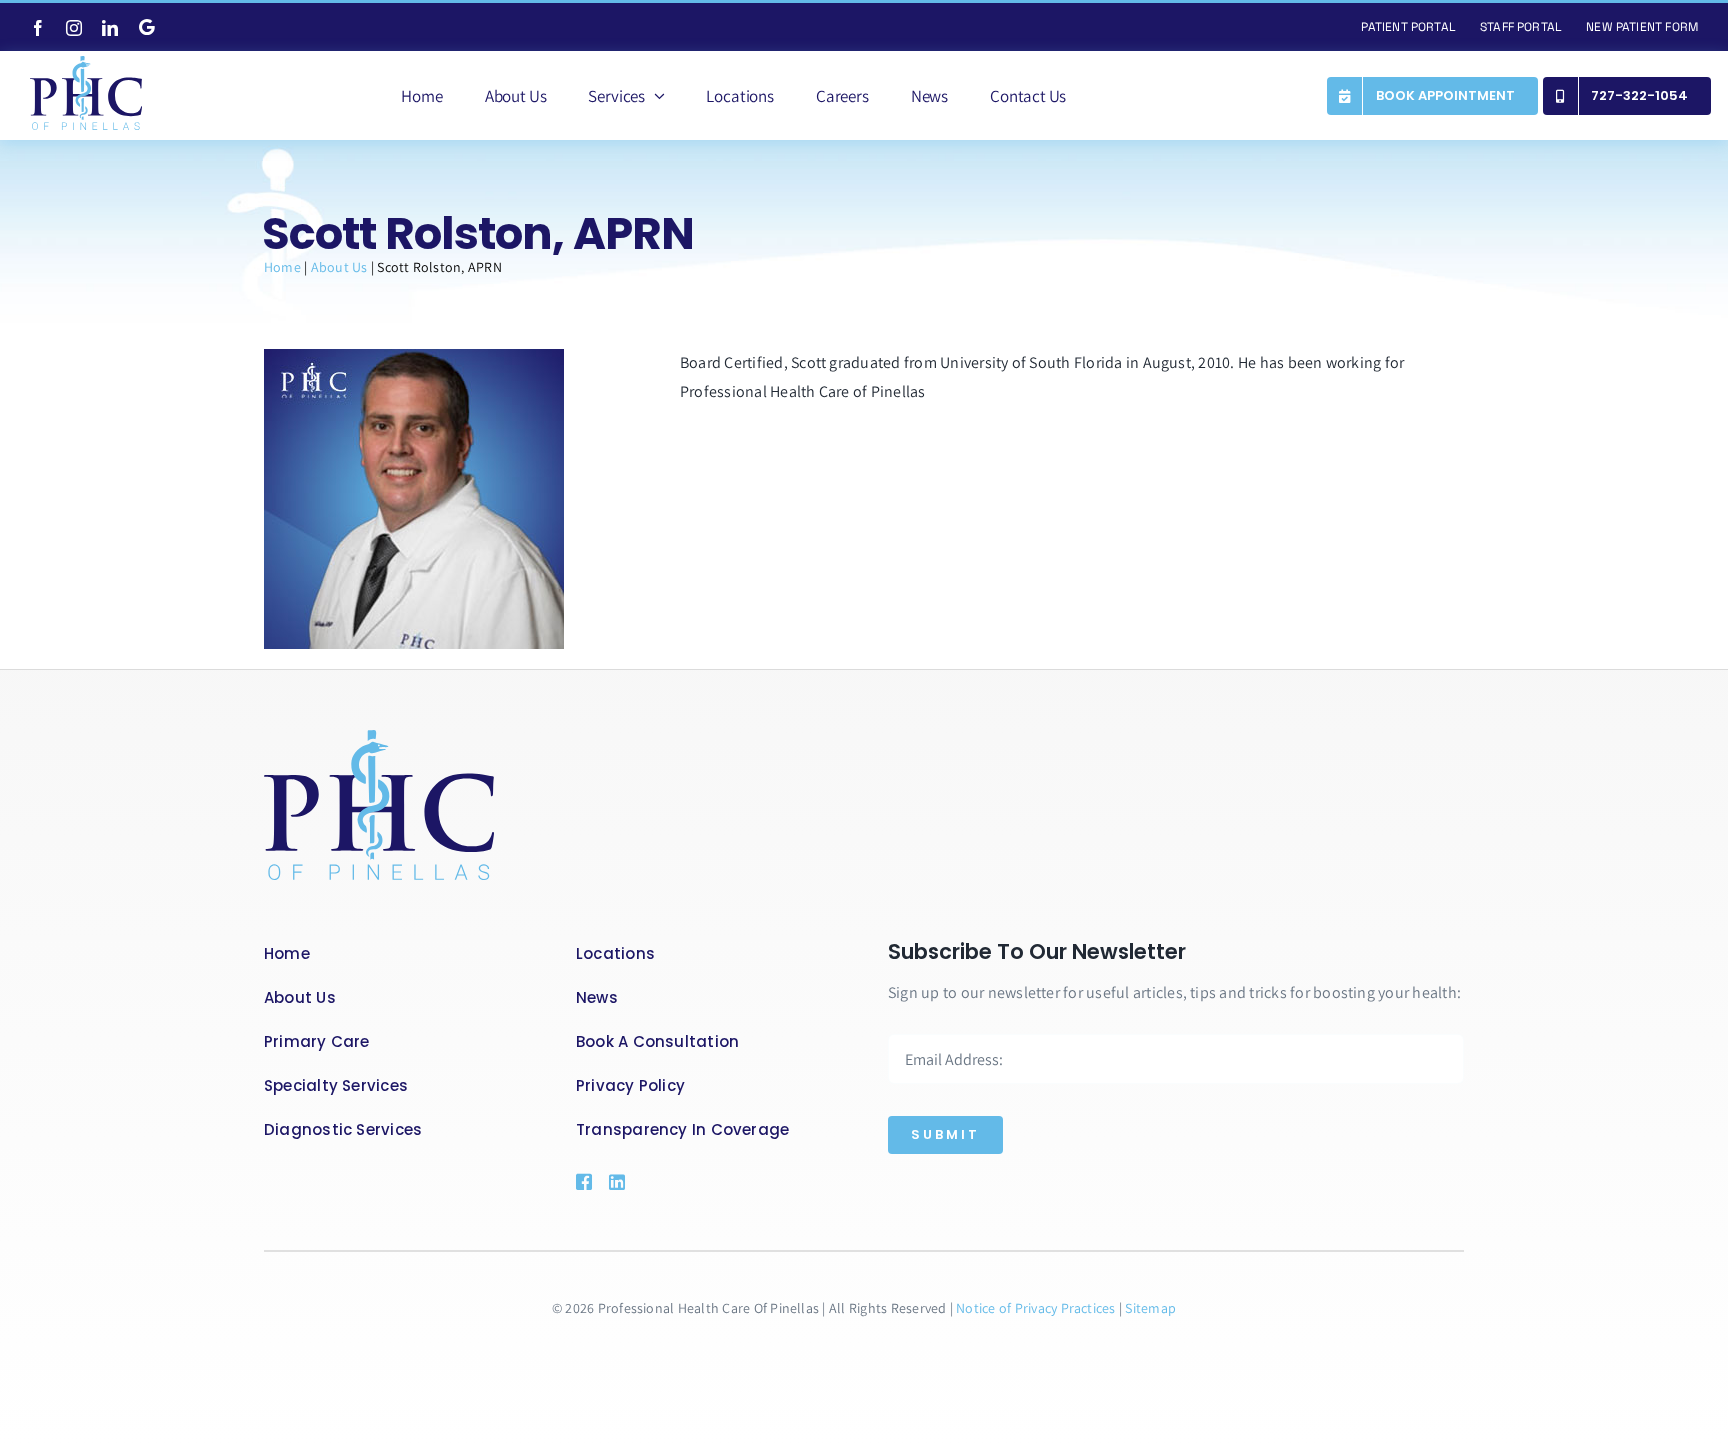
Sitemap (1150, 1308)
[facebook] (38, 28)
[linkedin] (110, 28)
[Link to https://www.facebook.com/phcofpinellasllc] (583, 1182)
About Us (339, 267)
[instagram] (74, 28)
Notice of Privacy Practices (1037, 1308)
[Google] (147, 27)
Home (282, 267)
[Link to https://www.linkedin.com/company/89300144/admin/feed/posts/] (645, 1182)
